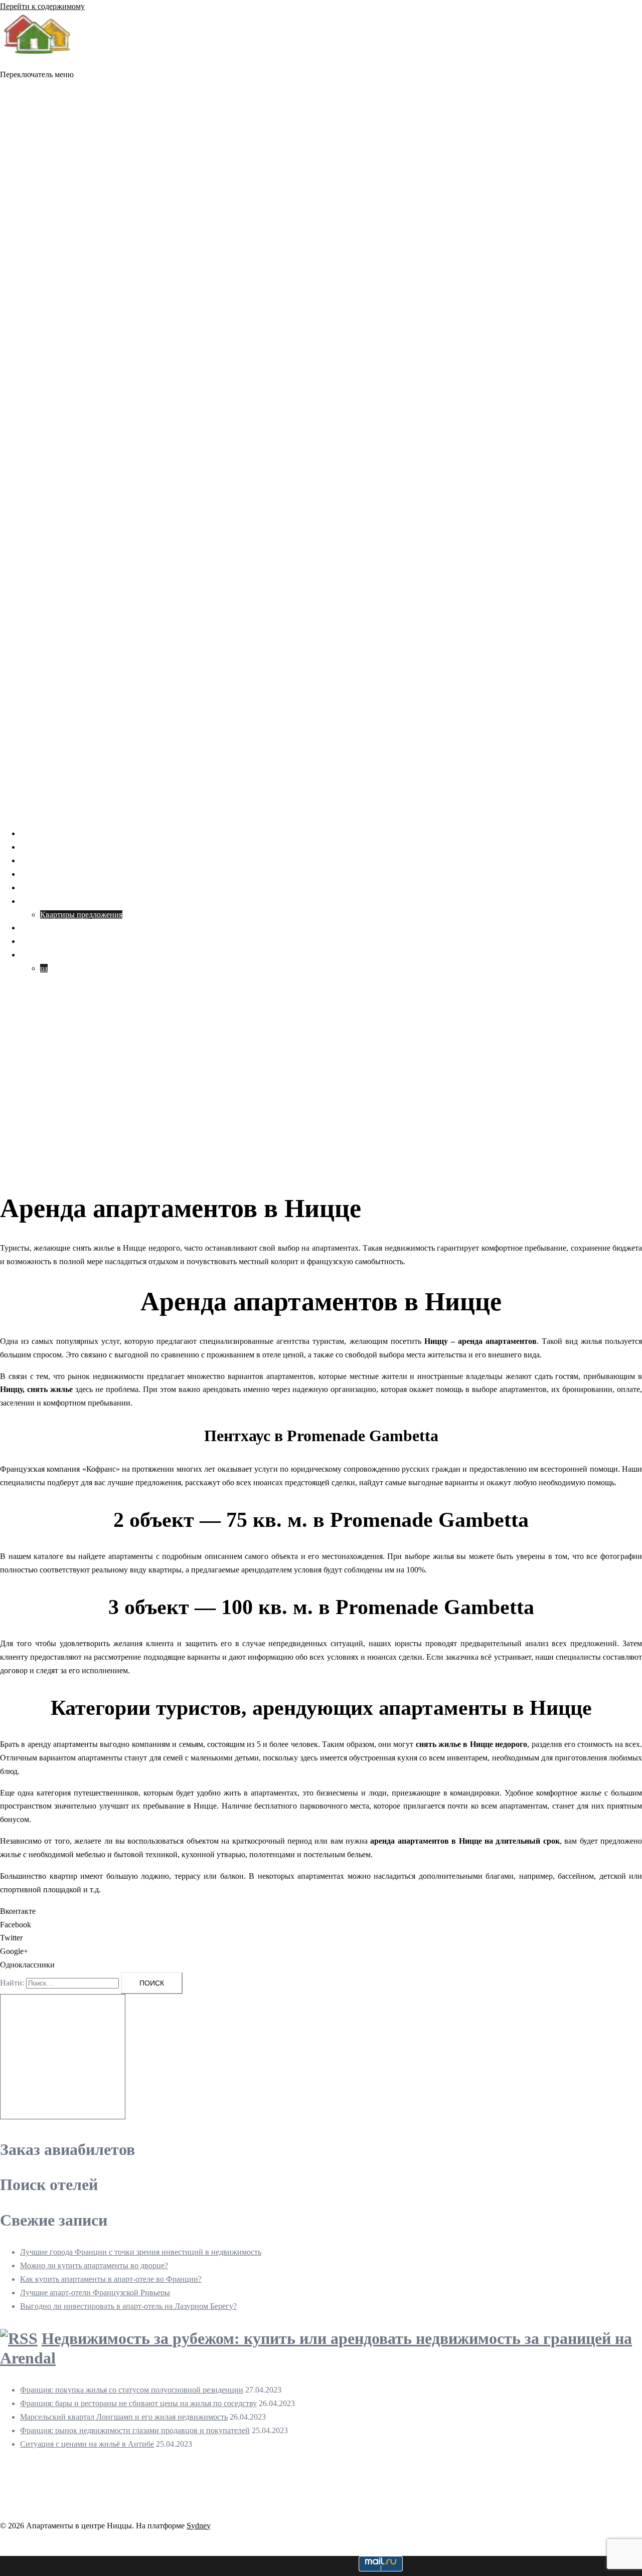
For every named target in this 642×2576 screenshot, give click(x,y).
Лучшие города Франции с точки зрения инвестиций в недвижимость (141, 2252)
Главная (34, 833)
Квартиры (37, 901)
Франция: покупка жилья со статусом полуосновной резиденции (132, 2390)
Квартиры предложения (81, 915)
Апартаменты (44, 860)
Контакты (37, 941)
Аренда (33, 847)
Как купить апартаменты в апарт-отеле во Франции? (111, 2279)
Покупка (35, 874)
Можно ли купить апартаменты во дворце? (94, 2265)
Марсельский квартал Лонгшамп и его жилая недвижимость (124, 2417)
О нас (30, 928)
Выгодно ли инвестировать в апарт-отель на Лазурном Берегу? (128, 2306)
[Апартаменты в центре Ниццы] (38, 61)
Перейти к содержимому (42, 6)
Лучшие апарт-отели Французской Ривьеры (95, 2293)
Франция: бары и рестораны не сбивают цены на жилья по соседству (138, 2403)
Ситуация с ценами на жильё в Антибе (87, 2444)
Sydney (199, 2526)
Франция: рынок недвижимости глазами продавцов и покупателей (135, 2430)
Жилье (31, 887)
